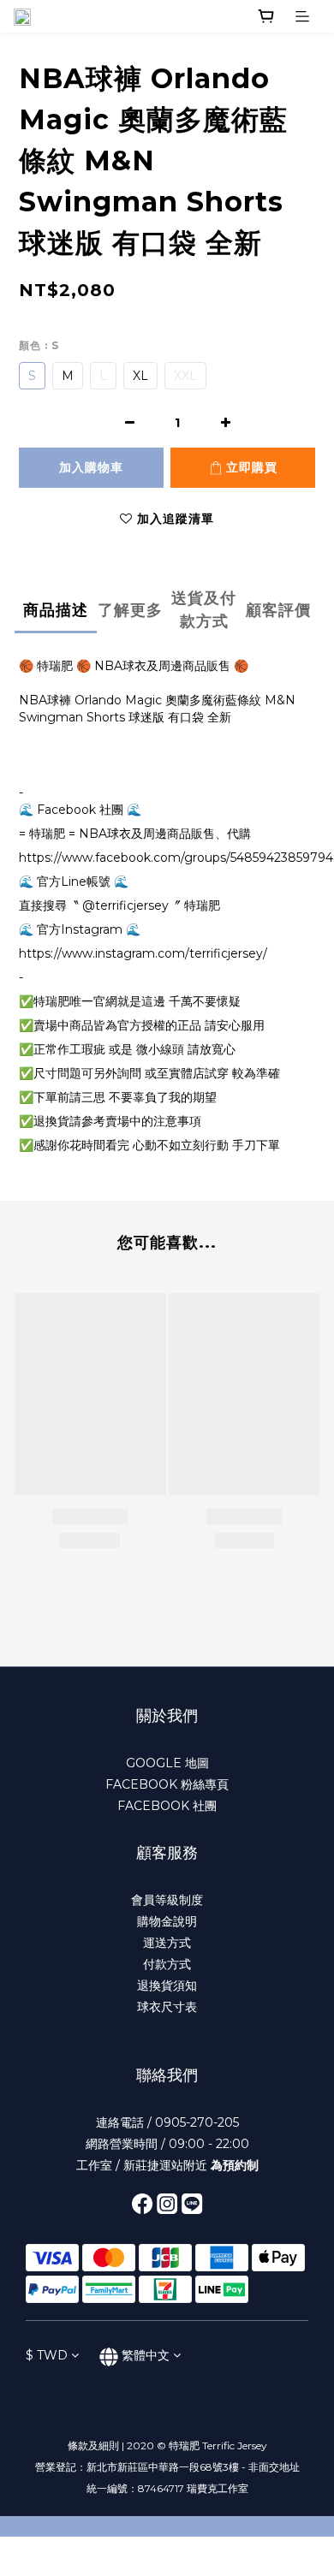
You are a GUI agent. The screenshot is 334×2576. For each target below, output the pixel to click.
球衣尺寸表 (167, 2007)
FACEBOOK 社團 (167, 1806)
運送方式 (167, 1943)
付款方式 (167, 1964)
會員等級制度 (167, 1900)
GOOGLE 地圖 (167, 1763)
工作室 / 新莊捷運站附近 (167, 2165)
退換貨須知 (167, 1985)
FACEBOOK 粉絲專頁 (167, 1784)
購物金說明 (167, 1921)
